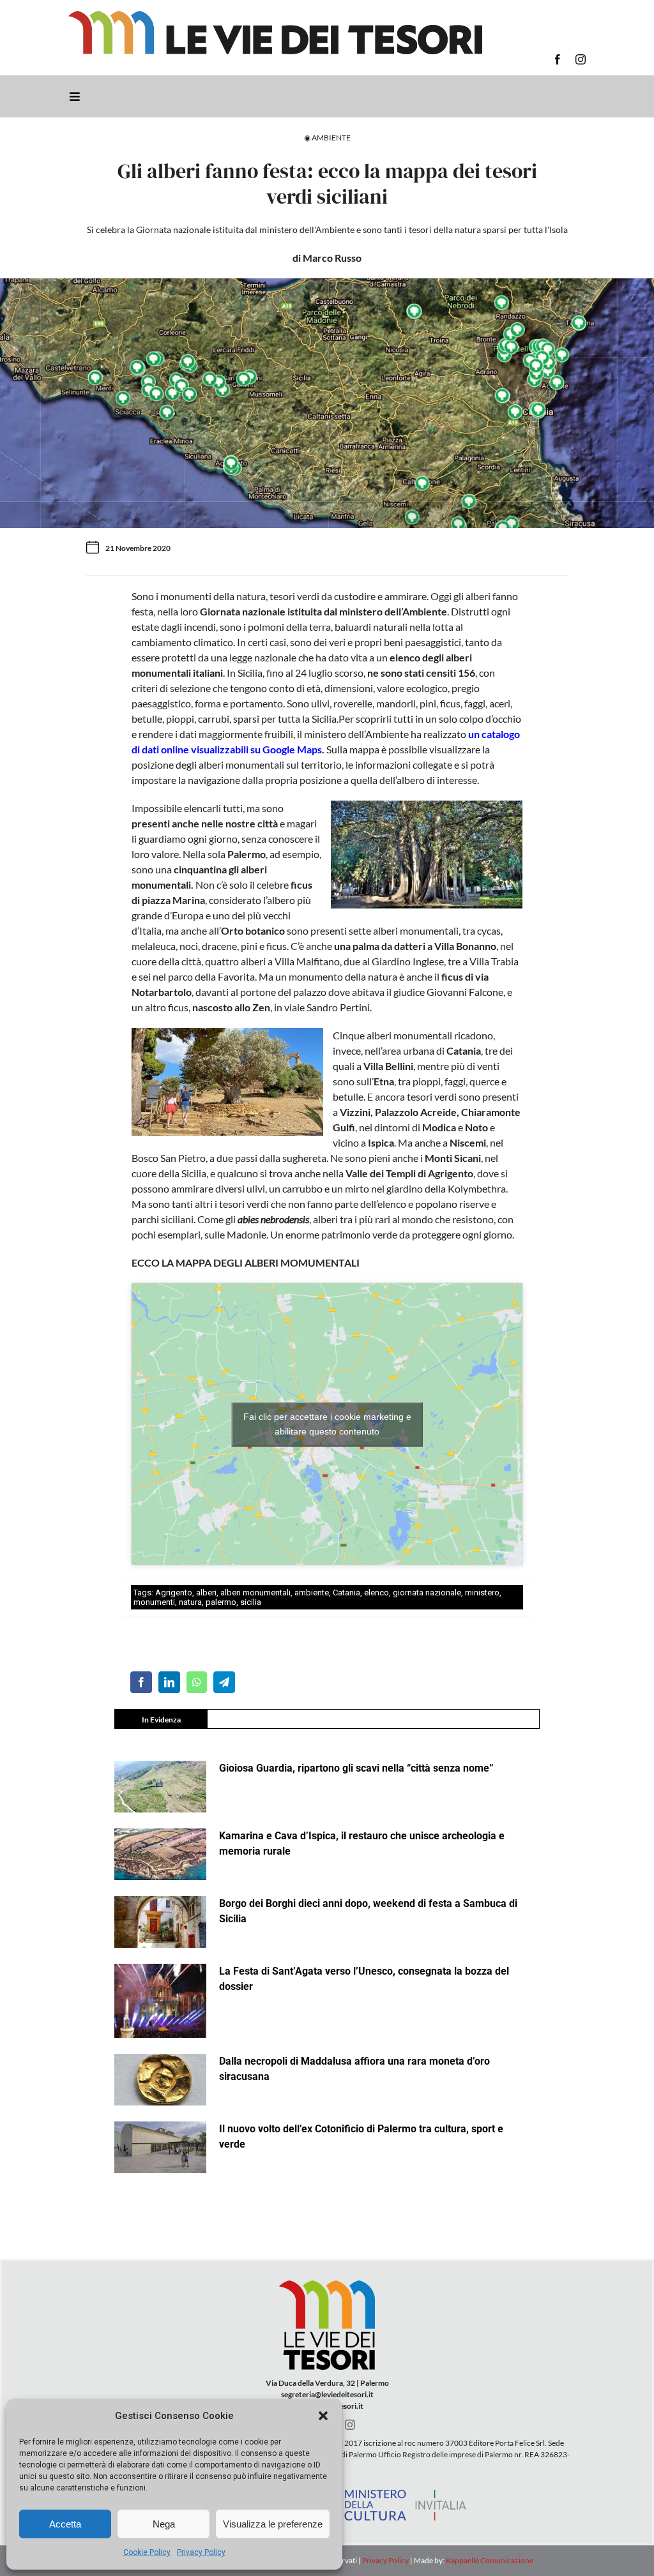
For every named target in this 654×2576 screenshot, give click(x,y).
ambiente (312, 1593)
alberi (206, 1593)
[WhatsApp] (197, 1682)
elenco (376, 1593)
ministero (482, 1593)
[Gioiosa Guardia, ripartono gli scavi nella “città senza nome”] (160, 1787)
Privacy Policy (201, 2552)
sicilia (251, 1602)
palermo (221, 1602)
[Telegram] (224, 1682)
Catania (346, 1593)
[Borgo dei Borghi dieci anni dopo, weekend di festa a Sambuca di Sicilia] (160, 1922)
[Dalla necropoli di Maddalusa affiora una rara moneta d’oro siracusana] (160, 2080)
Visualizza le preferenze (273, 2524)
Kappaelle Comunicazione (489, 2560)
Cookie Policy (147, 2552)
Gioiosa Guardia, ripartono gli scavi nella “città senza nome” (356, 1768)
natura (190, 1602)
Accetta (65, 2524)
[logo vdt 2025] (275, 16)
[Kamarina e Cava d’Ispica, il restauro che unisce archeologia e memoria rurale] (160, 1854)
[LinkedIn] (169, 1682)
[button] (323, 2416)
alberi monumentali (255, 1593)
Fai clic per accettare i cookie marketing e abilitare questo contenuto (327, 1424)
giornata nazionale (427, 1593)
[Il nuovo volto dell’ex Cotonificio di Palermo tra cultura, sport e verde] (160, 2147)
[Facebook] (141, 1682)
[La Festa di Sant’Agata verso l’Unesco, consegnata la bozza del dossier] (160, 2001)
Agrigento (174, 1593)
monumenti (154, 1602)
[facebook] (558, 59)
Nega (164, 2524)
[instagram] (581, 59)
